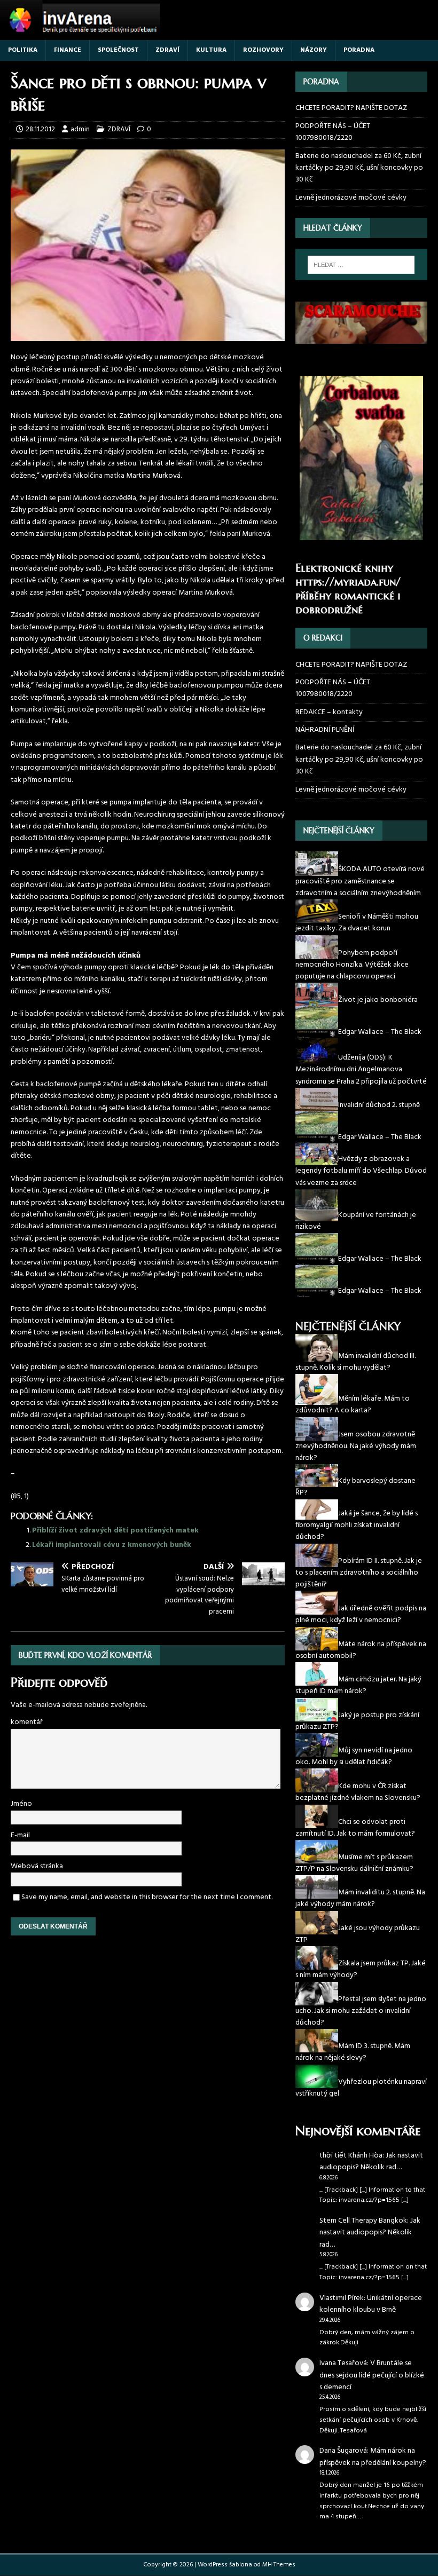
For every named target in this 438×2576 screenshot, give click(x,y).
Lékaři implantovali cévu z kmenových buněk (112, 1545)
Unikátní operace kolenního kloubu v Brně (371, 2304)
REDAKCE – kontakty (329, 712)
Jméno (21, 1804)
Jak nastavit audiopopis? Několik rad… (371, 2162)
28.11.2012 (40, 129)
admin (80, 129)
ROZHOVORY (263, 50)
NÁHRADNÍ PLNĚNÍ (325, 730)
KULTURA (211, 50)
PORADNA (359, 50)
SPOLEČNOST (118, 50)
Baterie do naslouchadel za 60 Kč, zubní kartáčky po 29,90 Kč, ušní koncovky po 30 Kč (359, 168)
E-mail (20, 1835)
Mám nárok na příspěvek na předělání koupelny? (373, 2457)
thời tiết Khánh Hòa (351, 2156)
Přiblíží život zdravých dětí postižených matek (115, 1531)
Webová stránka (37, 1866)
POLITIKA (23, 50)
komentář (27, 1722)
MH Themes (279, 2565)
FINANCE (68, 50)
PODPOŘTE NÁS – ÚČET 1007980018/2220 (333, 132)
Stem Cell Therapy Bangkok (363, 2221)
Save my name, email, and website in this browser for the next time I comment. (147, 1897)
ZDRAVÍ (167, 50)
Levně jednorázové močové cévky (351, 198)
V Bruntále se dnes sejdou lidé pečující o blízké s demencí (372, 2375)
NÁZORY (314, 50)
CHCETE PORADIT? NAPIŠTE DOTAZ (351, 108)
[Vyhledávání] (361, 265)
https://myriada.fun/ (348, 582)
